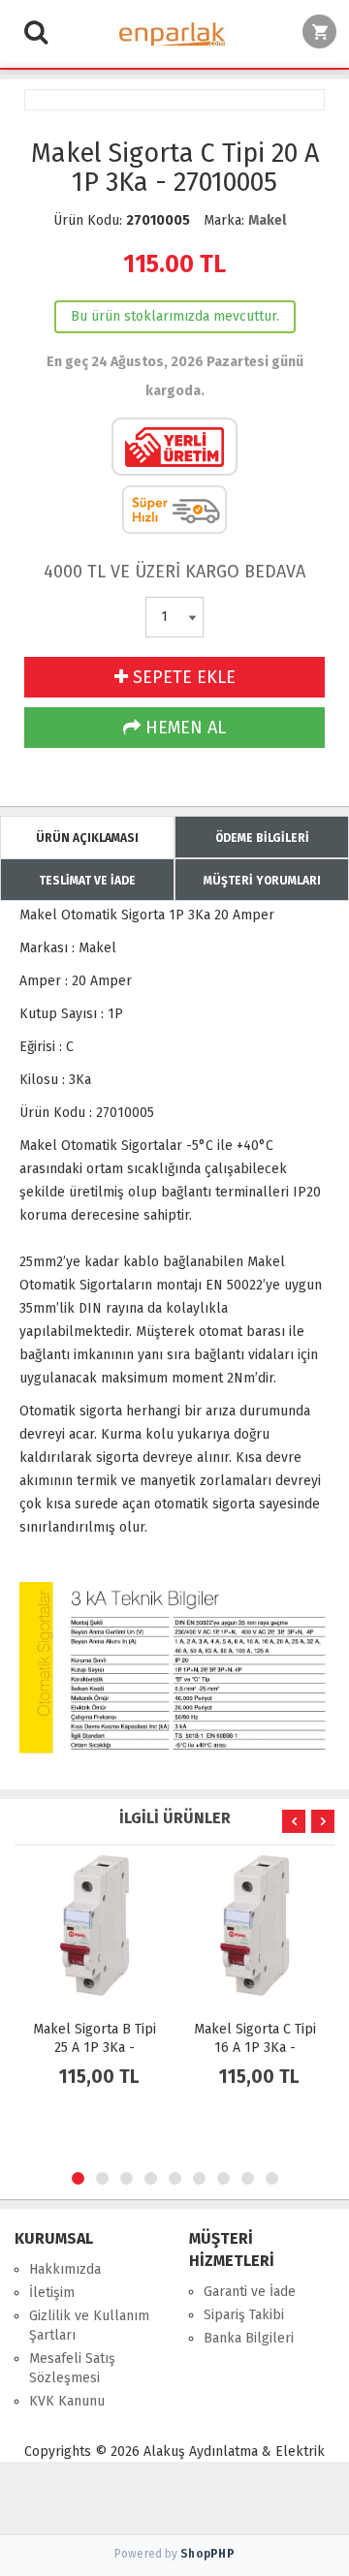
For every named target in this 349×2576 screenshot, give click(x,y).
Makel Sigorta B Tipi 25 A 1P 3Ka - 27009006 (95, 2048)
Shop (207, 2554)
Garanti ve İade (250, 2292)
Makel (267, 220)
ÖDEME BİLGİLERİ (262, 838)
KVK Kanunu (67, 2401)
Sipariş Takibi (244, 2315)
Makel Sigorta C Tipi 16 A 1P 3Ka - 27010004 (255, 2048)
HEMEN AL (183, 728)
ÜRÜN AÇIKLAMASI (87, 838)
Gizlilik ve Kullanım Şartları (89, 2326)
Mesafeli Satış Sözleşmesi (72, 2368)
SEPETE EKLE (182, 677)
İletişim (52, 2293)
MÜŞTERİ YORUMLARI (262, 881)
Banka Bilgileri (249, 2338)
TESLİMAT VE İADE (87, 881)
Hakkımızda (65, 2269)
